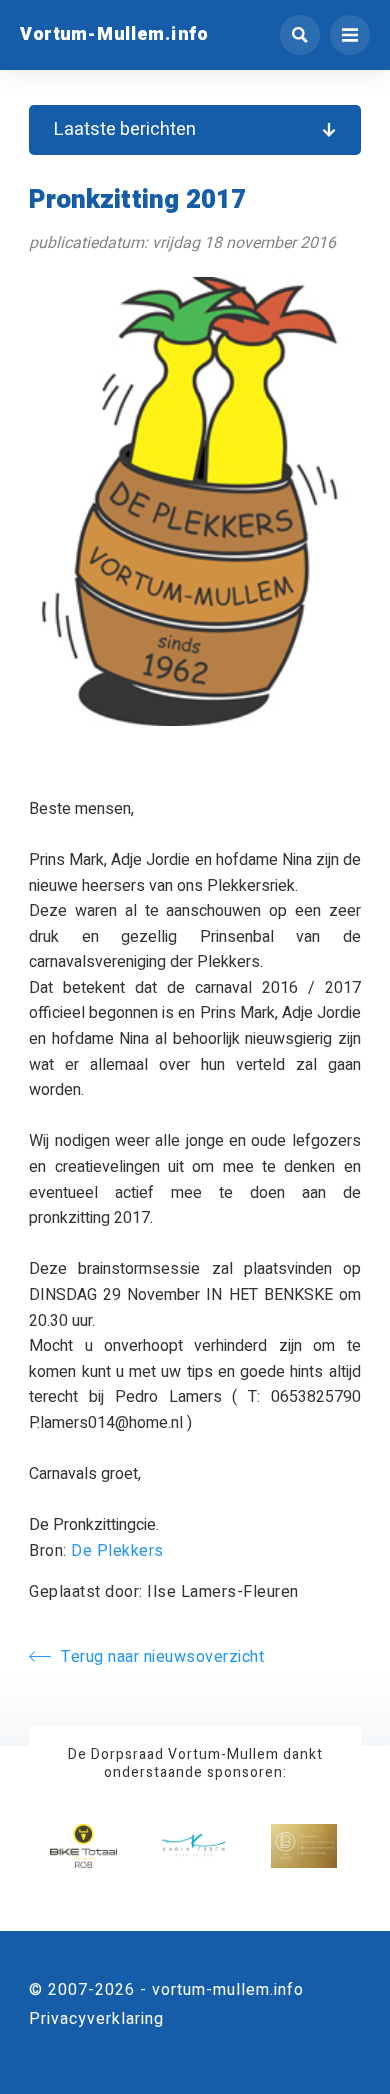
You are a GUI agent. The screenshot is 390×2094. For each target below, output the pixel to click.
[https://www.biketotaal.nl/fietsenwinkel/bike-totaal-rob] (83, 1846)
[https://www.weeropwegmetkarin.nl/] (194, 1846)
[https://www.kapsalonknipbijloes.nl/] (304, 1846)
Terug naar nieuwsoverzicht (162, 1657)
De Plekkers (117, 1551)
